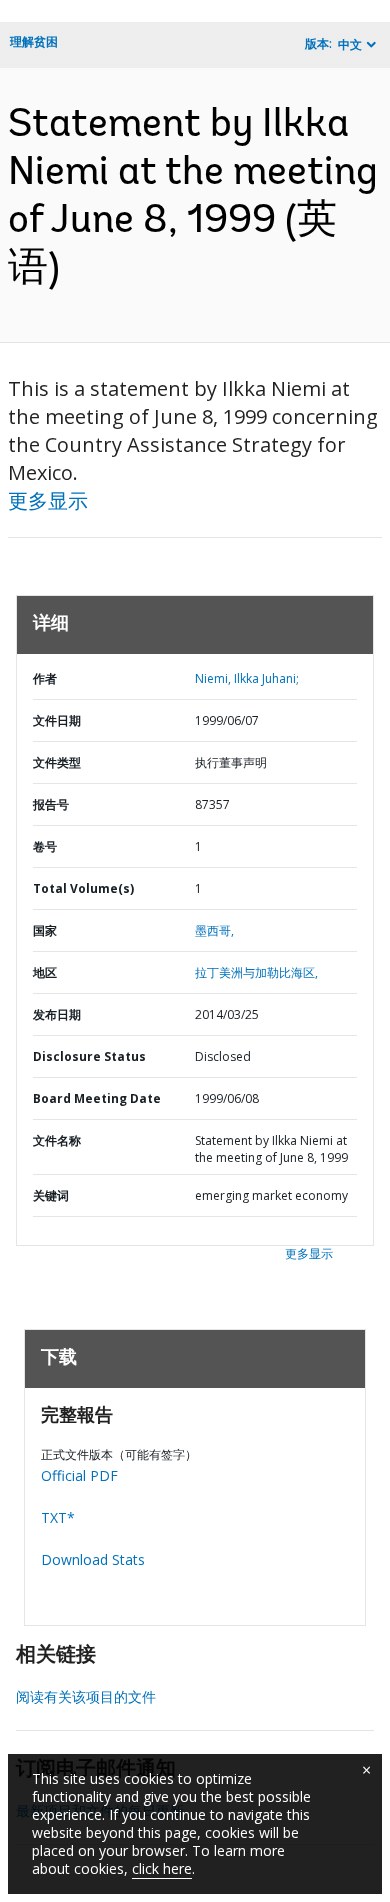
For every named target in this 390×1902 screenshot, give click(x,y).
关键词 (51, 1195)
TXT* (58, 1517)
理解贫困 (34, 41)
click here (162, 1868)
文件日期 (57, 720)
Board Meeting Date (97, 1098)
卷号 (45, 846)
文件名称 (57, 1140)
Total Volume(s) (83, 888)
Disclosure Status (89, 1056)
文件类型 (57, 762)
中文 (350, 44)
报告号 (51, 804)
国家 (45, 930)
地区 (45, 972)
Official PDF (79, 1475)
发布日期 (57, 1014)
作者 (45, 678)
